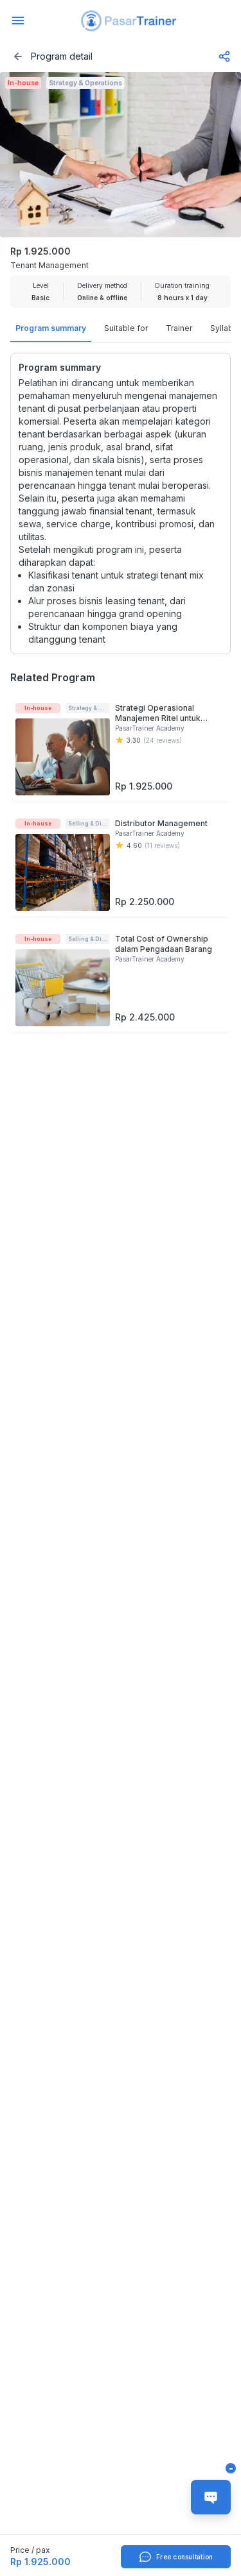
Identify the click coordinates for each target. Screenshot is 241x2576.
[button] (129, 21)
